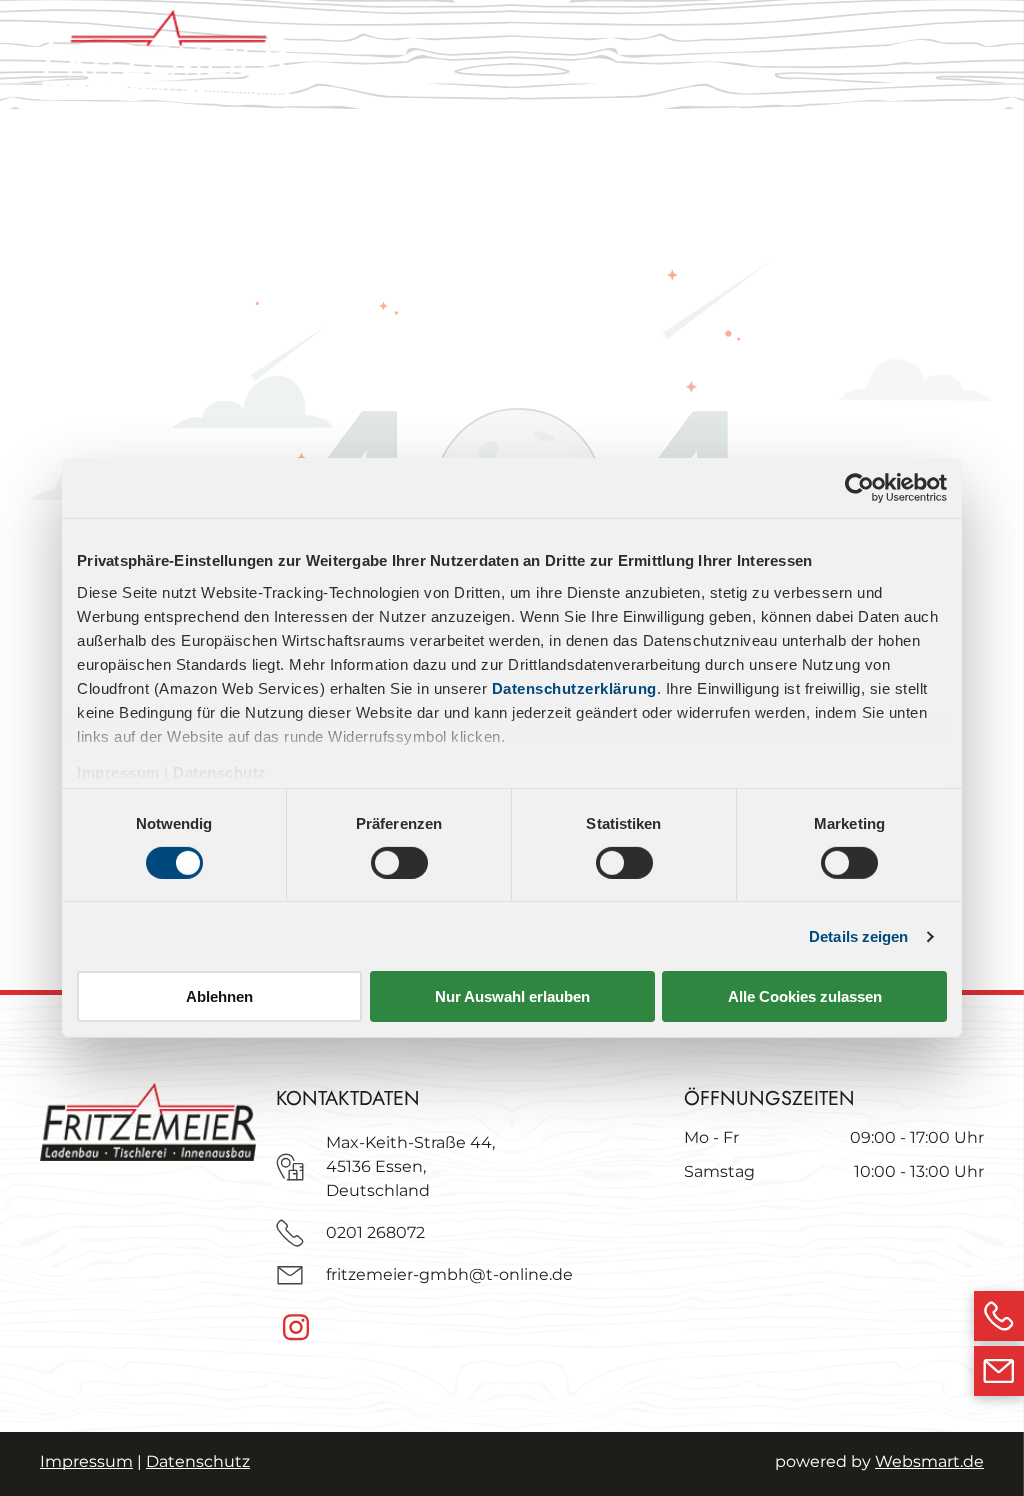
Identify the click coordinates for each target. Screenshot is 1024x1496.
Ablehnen (219, 996)
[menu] (980, 58)
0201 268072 (375, 1232)
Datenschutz (220, 771)
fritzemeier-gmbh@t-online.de (449, 1274)
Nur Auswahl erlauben (512, 996)
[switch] (399, 863)
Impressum (118, 771)
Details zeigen (858, 936)
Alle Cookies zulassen (805, 996)
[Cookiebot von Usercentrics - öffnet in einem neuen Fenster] (859, 488)
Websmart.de (929, 1461)
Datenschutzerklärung (574, 687)
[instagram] (296, 1329)
